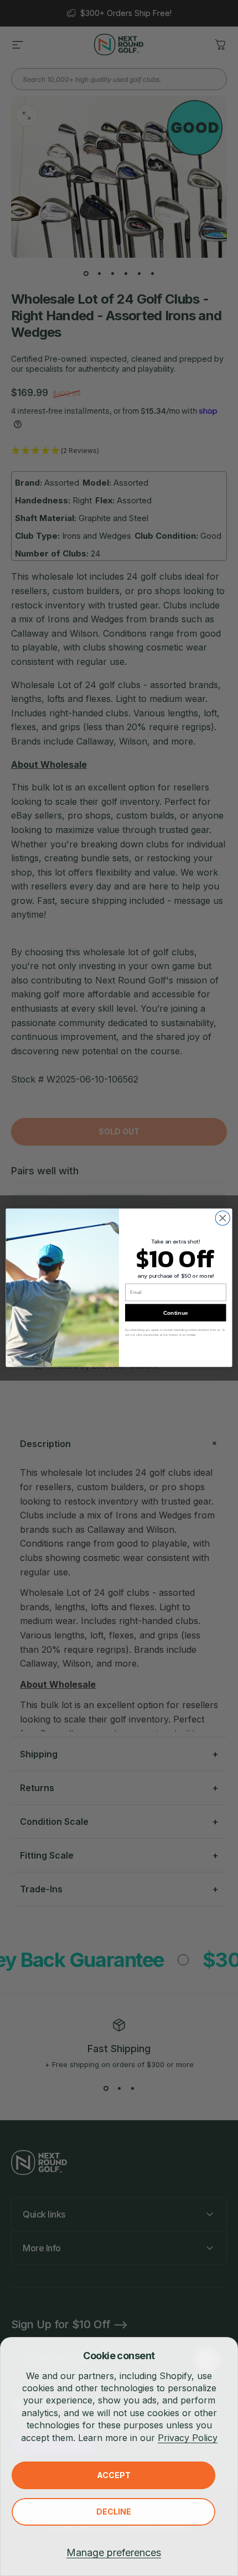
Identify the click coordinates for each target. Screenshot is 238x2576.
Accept (114, 2475)
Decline (114, 2512)
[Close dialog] (223, 1219)
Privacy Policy (188, 2438)
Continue (176, 1313)
